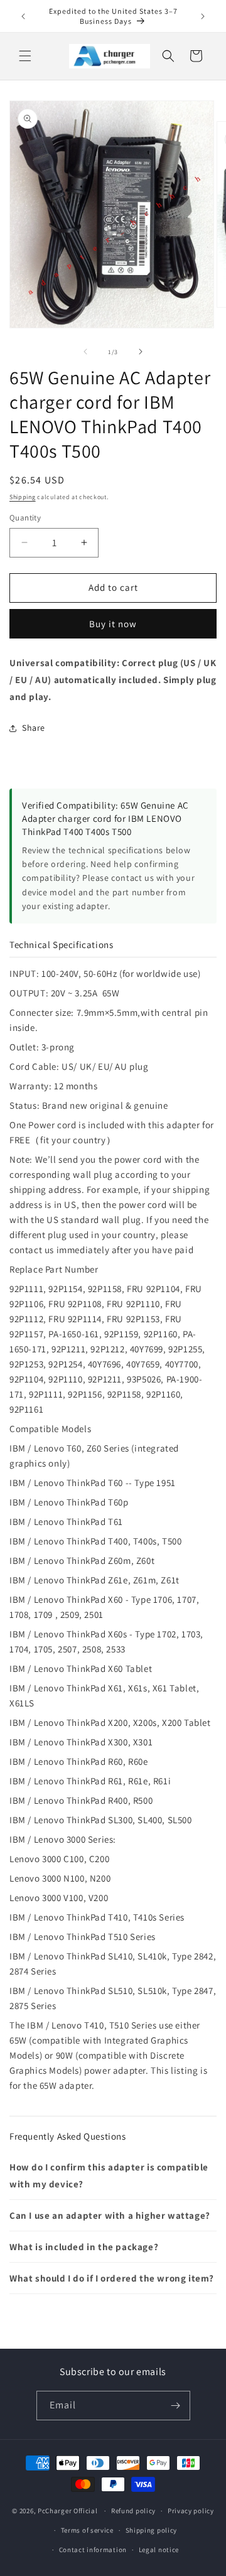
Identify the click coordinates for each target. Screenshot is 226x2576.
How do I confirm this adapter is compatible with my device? (109, 2175)
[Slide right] (141, 352)
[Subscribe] (176, 2406)
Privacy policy (191, 2511)
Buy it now (113, 624)
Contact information (93, 2550)
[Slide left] (85, 352)
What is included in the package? (84, 2247)
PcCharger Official (68, 2511)
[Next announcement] (203, 16)
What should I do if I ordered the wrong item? (112, 2278)
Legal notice (159, 2550)
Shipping (23, 497)
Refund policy (133, 2511)
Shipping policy (152, 2530)
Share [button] (34, 728)
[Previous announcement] (23, 16)
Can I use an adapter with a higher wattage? (110, 2215)
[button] (25, 56)
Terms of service (87, 2530)
